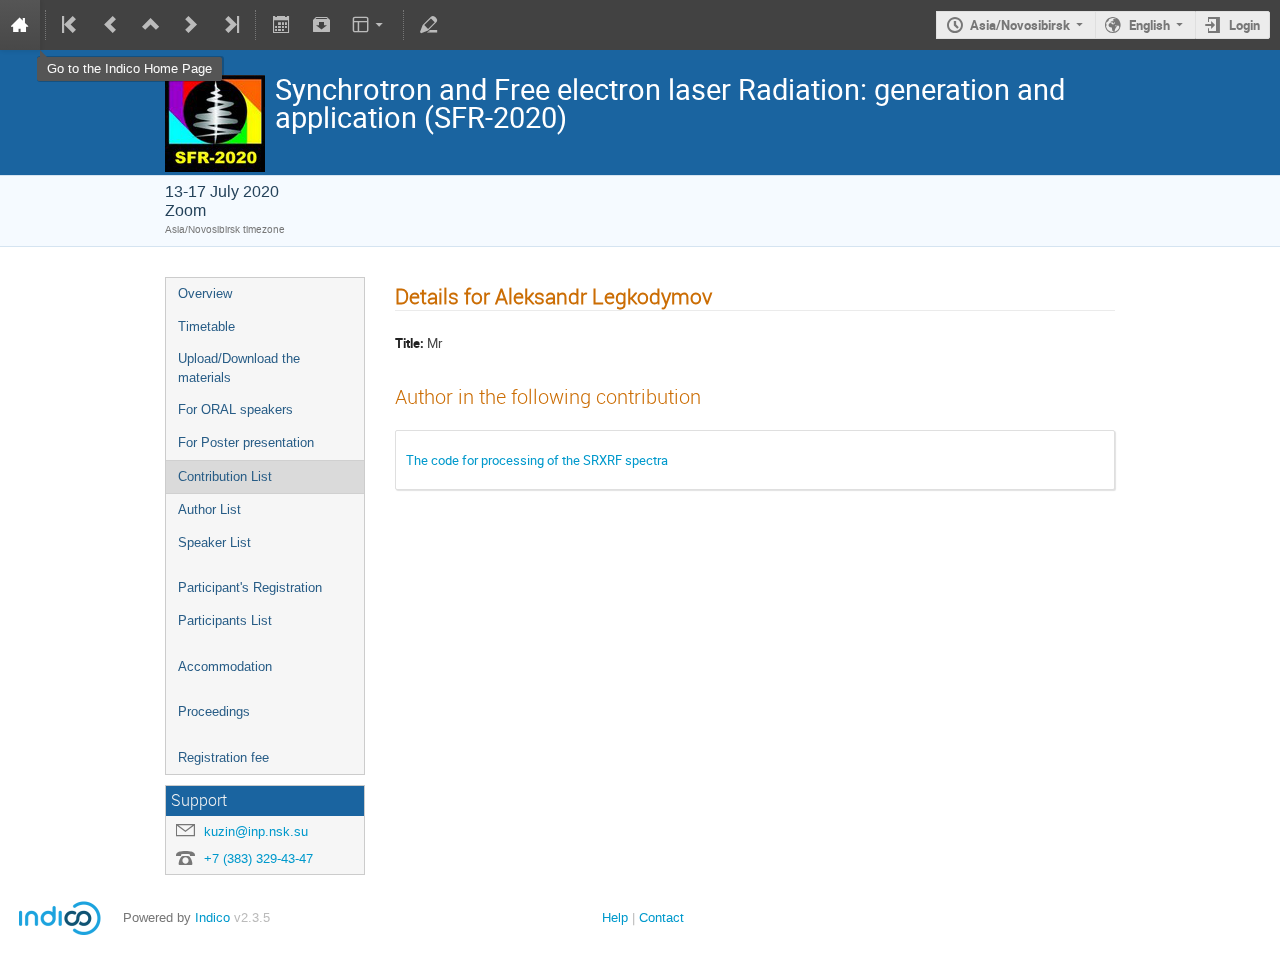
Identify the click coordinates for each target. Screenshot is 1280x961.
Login (1244, 25)
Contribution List (225, 476)
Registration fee (223, 757)
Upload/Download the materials (239, 368)
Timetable (206, 326)
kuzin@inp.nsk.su (256, 831)
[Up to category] (151, 25)
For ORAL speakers (235, 409)
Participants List (225, 620)
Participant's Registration (250, 587)
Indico (212, 917)
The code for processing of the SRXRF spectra (537, 460)
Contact (661, 917)
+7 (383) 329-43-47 (258, 858)
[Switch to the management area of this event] (429, 25)
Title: (409, 343)
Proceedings (214, 711)
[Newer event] (191, 25)
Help (615, 917)
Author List (209, 509)
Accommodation (225, 666)
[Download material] (321, 25)
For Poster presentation (246, 442)
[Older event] (111, 25)
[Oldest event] (71, 25)
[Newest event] (230, 25)
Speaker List (214, 542)
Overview (205, 293)
